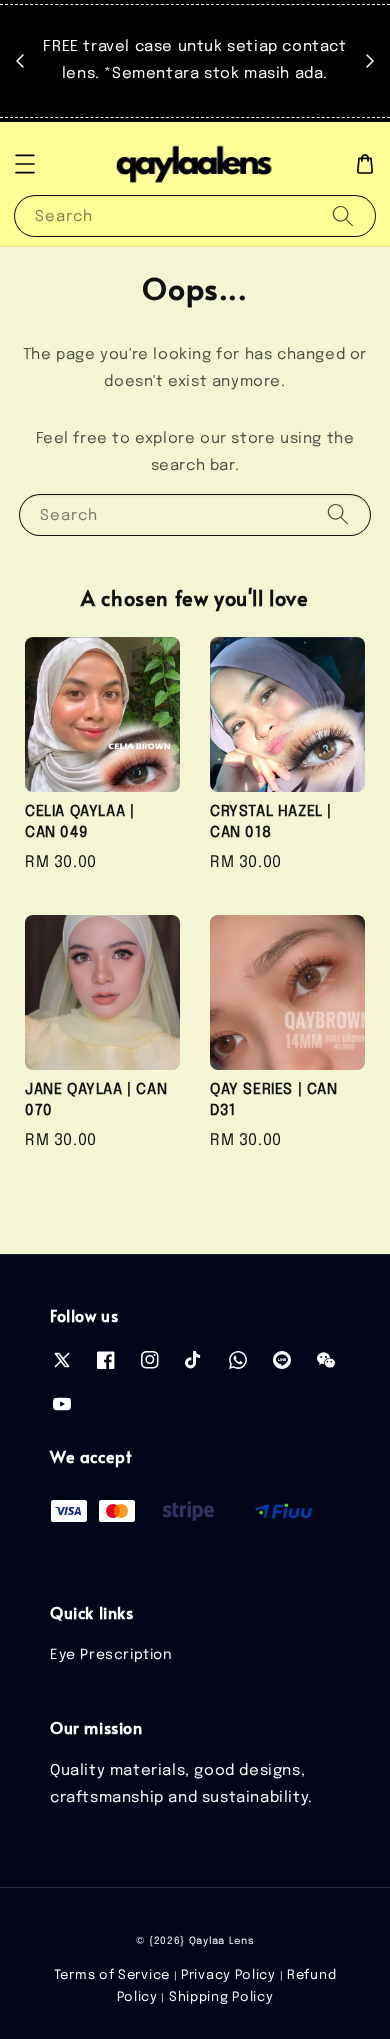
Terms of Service (112, 1975)
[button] (25, 164)
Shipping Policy (221, 1997)
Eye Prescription (111, 1655)
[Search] (343, 215)
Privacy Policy (228, 1975)
